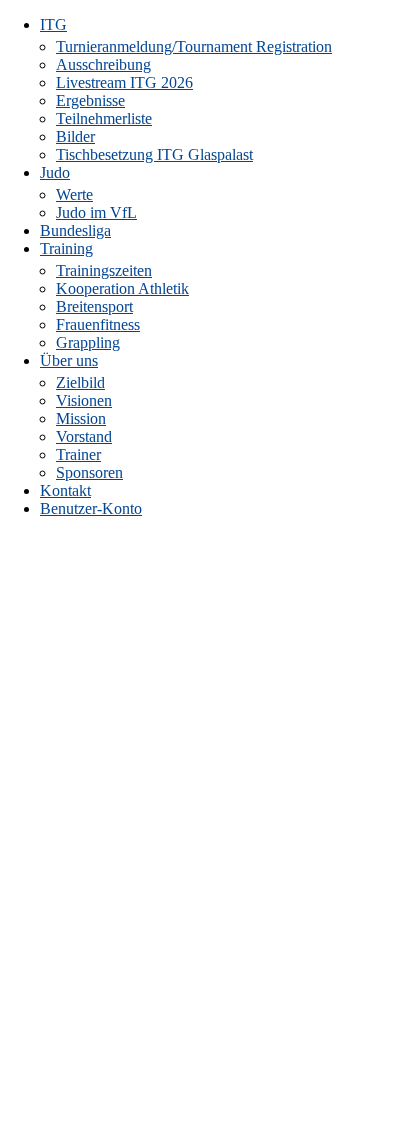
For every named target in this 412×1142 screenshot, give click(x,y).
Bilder (75, 136)
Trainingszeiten (104, 270)
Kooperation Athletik (122, 288)
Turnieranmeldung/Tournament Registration (194, 46)
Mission (81, 418)
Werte (74, 194)
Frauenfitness (98, 324)
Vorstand (84, 436)
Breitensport (94, 306)
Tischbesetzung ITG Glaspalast (154, 154)
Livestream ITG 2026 (124, 82)
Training (66, 248)
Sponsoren (89, 472)
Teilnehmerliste (104, 118)
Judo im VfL (96, 212)
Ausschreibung (103, 64)
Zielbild (80, 382)
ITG (53, 24)
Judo (55, 172)
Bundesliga (75, 230)
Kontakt (65, 490)
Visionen (84, 400)
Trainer (78, 454)
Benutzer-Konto (91, 508)
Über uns (69, 360)
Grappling (88, 342)
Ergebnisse (90, 100)
